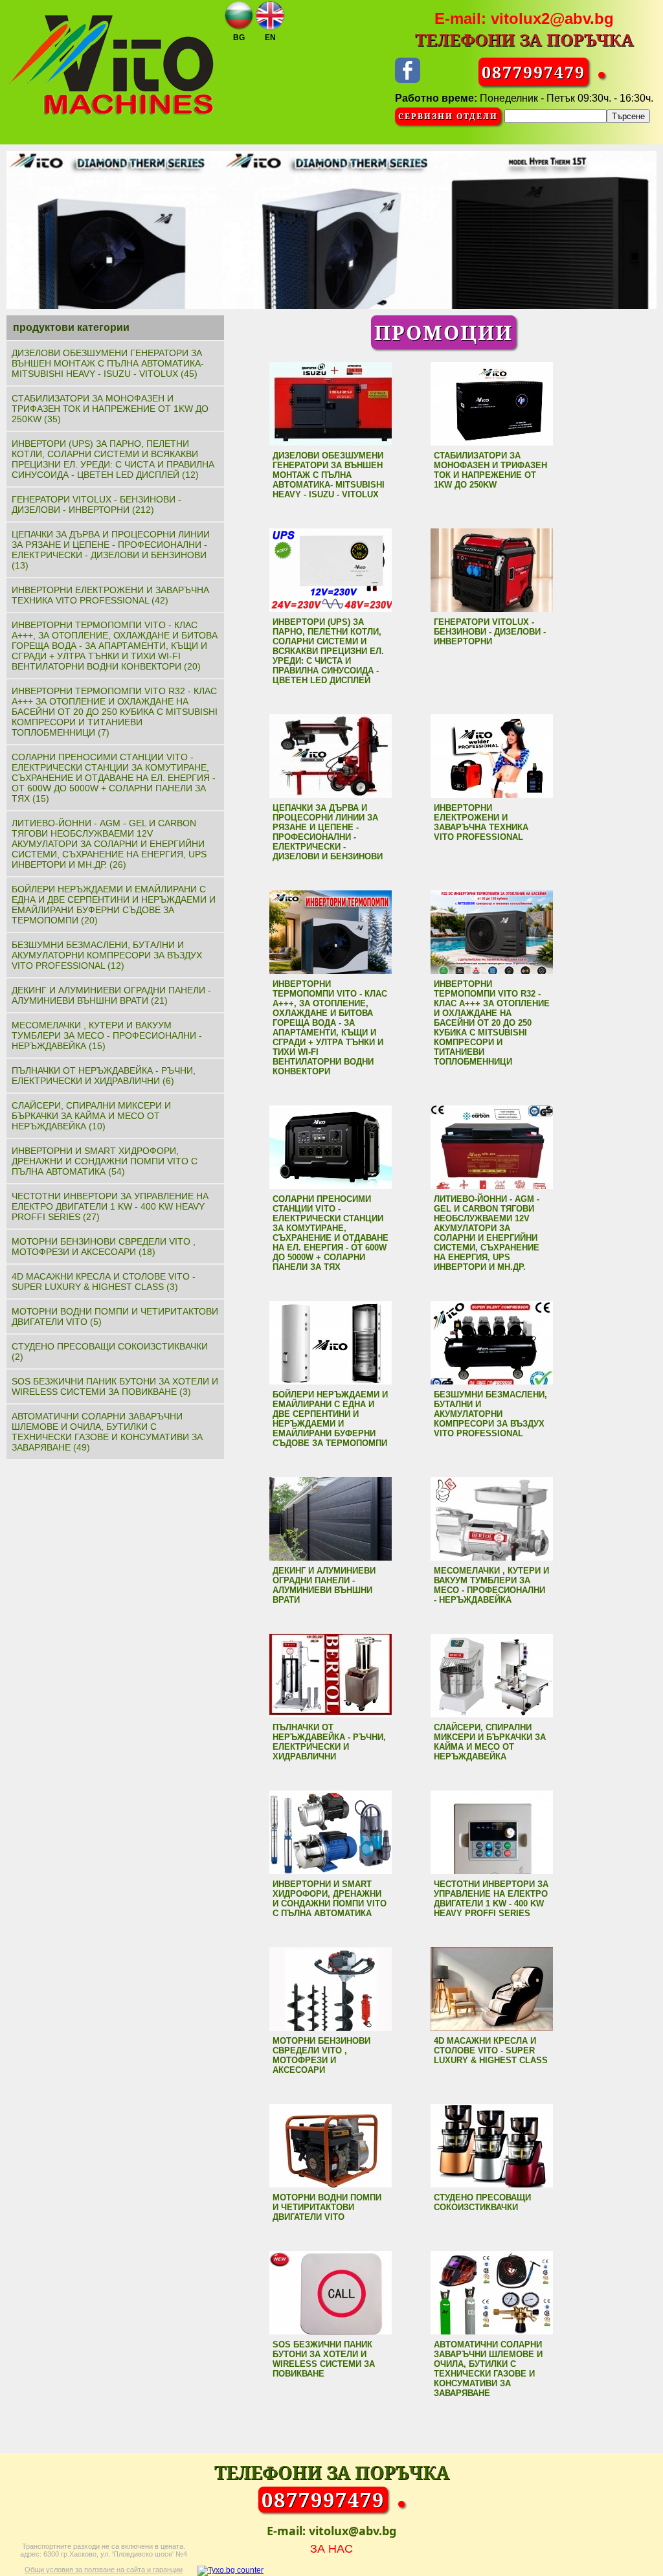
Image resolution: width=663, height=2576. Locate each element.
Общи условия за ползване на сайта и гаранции (104, 2570)
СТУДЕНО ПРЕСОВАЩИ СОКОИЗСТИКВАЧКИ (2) (110, 1351)
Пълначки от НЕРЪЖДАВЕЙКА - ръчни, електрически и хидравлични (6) (104, 1076)
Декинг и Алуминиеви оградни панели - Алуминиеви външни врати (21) (111, 995)
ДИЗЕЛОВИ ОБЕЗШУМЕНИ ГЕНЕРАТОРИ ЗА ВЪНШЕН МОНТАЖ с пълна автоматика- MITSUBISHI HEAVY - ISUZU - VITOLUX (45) (108, 363)
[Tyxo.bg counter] (230, 2570)
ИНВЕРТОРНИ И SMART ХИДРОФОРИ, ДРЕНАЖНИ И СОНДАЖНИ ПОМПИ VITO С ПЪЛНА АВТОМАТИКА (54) (105, 1161)
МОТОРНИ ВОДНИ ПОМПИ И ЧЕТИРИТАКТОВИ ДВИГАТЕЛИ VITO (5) (115, 1316)
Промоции (444, 332)
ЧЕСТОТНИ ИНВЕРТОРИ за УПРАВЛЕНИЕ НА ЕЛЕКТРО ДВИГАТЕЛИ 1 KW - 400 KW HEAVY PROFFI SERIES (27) (110, 1206)
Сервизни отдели (448, 116)
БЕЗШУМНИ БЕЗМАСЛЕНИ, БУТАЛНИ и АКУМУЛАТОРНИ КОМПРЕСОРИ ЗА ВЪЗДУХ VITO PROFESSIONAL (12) (107, 955)
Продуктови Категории (71, 327)
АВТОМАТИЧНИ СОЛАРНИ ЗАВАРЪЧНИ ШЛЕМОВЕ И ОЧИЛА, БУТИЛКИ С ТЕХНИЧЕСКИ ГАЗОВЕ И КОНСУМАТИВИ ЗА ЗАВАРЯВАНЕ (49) (107, 1432)
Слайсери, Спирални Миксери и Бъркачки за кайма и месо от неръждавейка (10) (91, 1116)
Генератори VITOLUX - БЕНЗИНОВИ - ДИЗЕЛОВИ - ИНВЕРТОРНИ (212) (96, 504)
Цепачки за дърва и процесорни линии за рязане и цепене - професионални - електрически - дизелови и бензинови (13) (111, 550)
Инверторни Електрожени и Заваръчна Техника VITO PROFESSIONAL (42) (110, 595)
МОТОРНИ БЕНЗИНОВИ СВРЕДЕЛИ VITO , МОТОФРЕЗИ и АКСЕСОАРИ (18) (104, 1247)
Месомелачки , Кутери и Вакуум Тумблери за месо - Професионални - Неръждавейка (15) (107, 1035)
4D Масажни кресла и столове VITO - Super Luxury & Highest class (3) (104, 1282)
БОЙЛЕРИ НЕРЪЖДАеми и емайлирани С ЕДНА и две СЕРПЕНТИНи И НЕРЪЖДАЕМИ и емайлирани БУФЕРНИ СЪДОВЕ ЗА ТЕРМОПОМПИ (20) (114, 905)
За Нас (331, 2549)
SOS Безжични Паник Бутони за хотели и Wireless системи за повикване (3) (115, 1386)
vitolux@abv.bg (353, 2531)
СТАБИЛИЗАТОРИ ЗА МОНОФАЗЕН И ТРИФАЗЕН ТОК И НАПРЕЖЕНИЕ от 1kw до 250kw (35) (110, 409)
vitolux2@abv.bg (552, 18)
